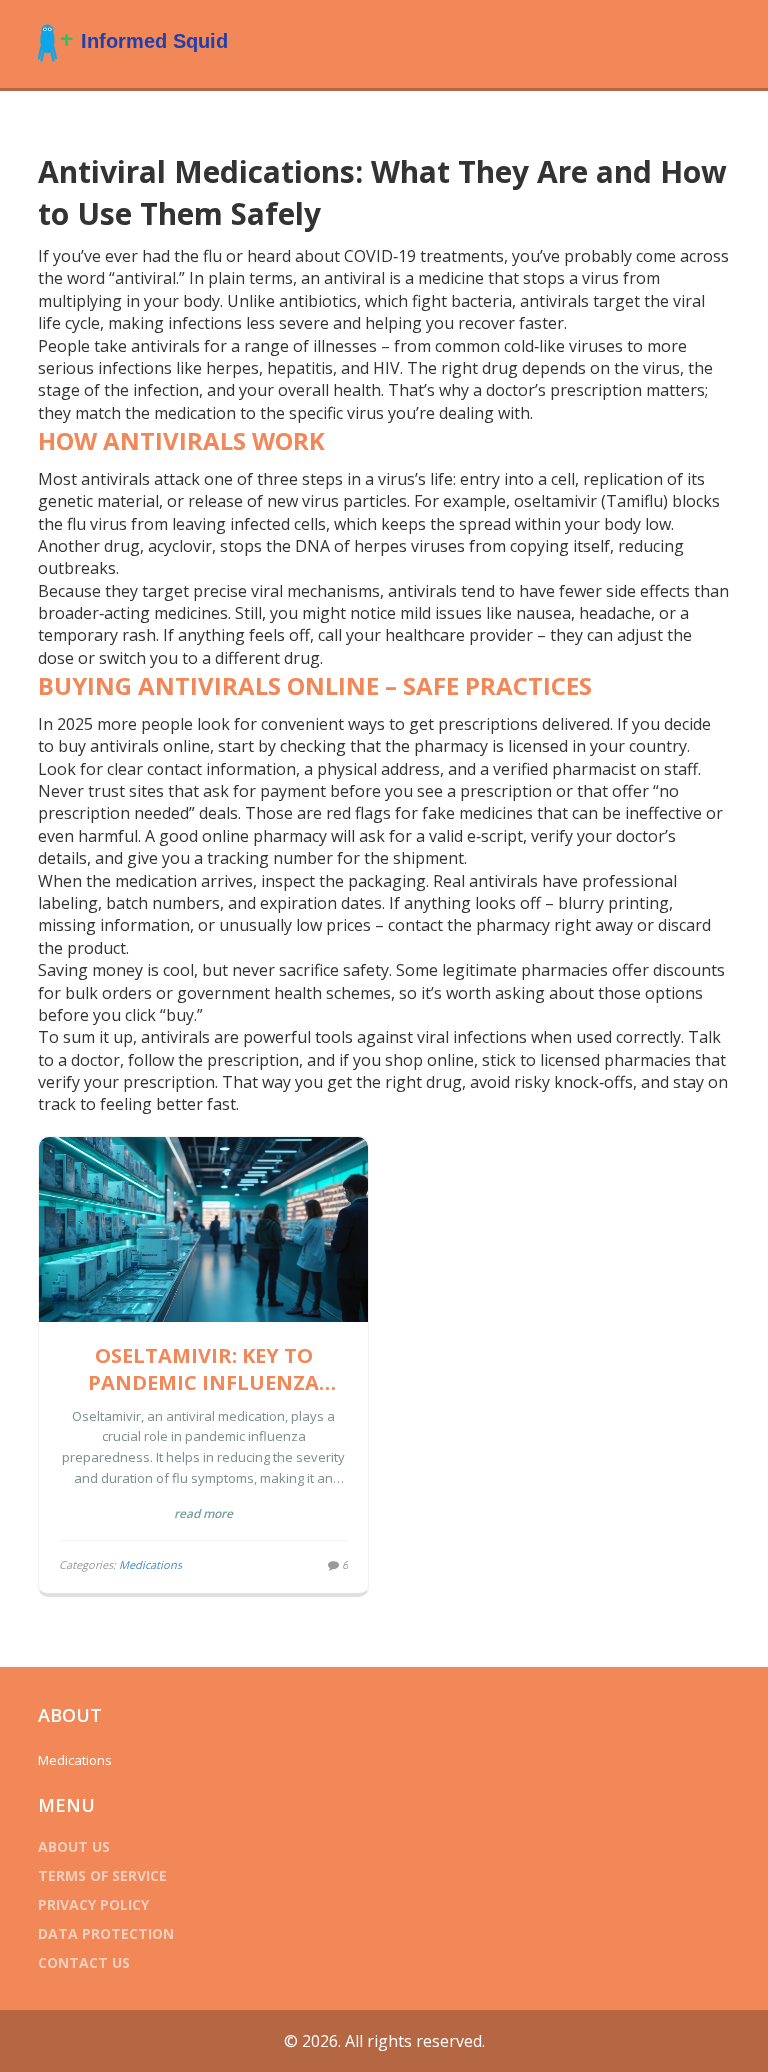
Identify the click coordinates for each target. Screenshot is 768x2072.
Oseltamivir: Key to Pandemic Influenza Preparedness (203, 1369)
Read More (203, 1513)
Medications (150, 1564)
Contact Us (84, 1962)
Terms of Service (102, 1875)
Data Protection (106, 1933)
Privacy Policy (93, 1904)
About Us (74, 1846)
